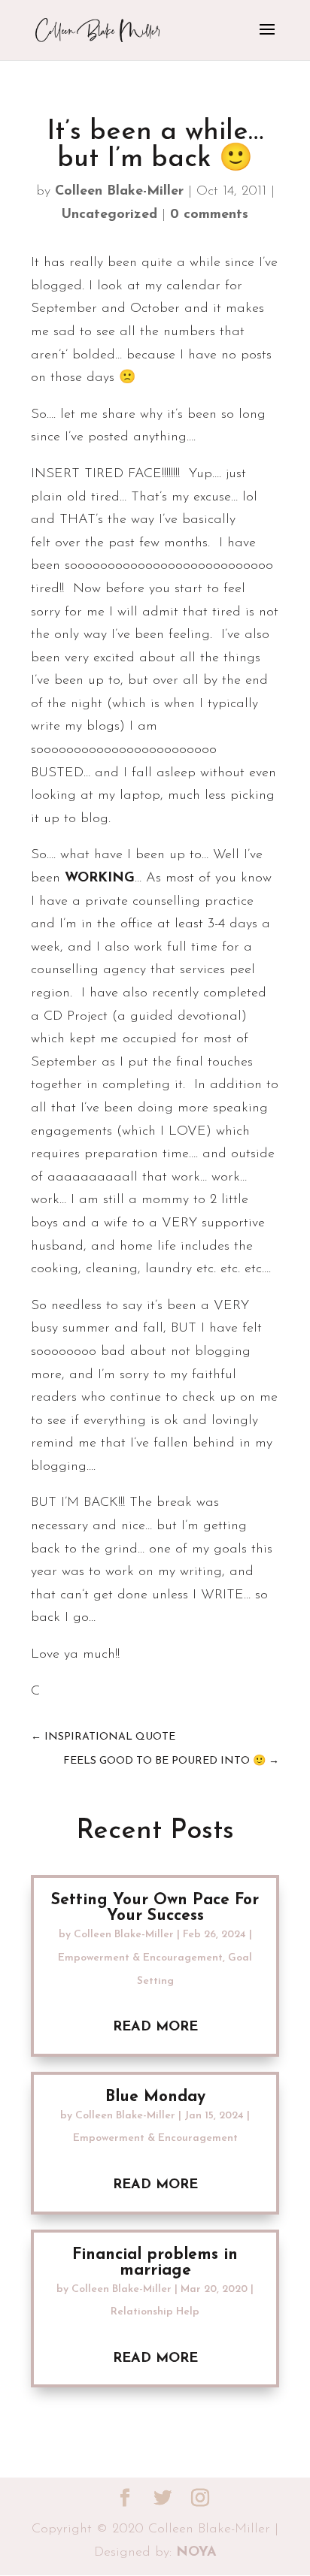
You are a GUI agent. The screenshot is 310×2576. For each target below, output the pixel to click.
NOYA (196, 2553)
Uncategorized (109, 215)
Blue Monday (155, 2097)
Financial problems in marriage (155, 2263)
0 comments (209, 215)
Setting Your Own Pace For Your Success (155, 1908)
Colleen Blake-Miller (119, 192)
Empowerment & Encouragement (140, 1958)
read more (155, 2027)
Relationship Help (155, 2312)
